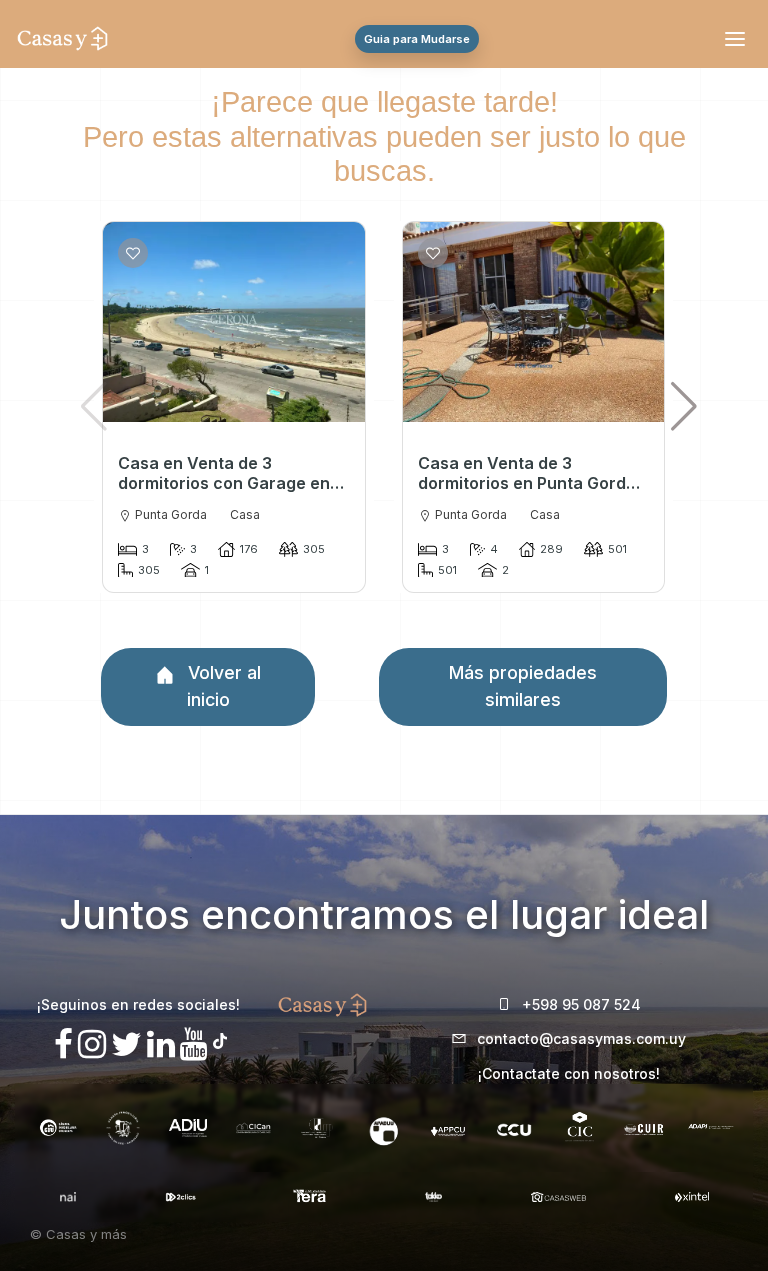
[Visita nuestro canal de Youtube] (194, 1044)
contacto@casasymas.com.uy (581, 1038)
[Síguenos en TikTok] (220, 1038)
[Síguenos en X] (126, 1044)
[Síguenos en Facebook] (63, 1044)
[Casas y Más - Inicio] (62, 39)
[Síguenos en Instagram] (92, 1044)
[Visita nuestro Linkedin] (161, 1044)
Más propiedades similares (523, 685)
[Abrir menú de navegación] (738, 39)
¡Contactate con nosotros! (569, 1073)
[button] (683, 406)
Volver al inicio (222, 685)
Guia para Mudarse (417, 39)
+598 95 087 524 (581, 1004)
